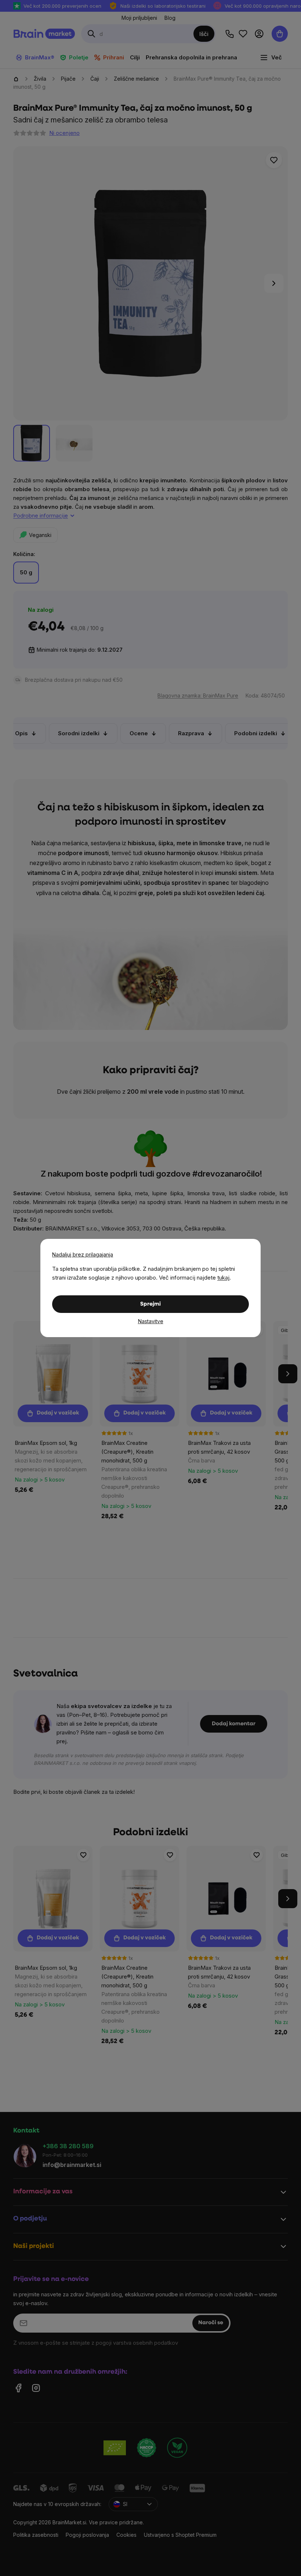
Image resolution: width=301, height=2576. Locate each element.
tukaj (223, 1278)
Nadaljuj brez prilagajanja (83, 1254)
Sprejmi (150, 1304)
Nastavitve (151, 1321)
